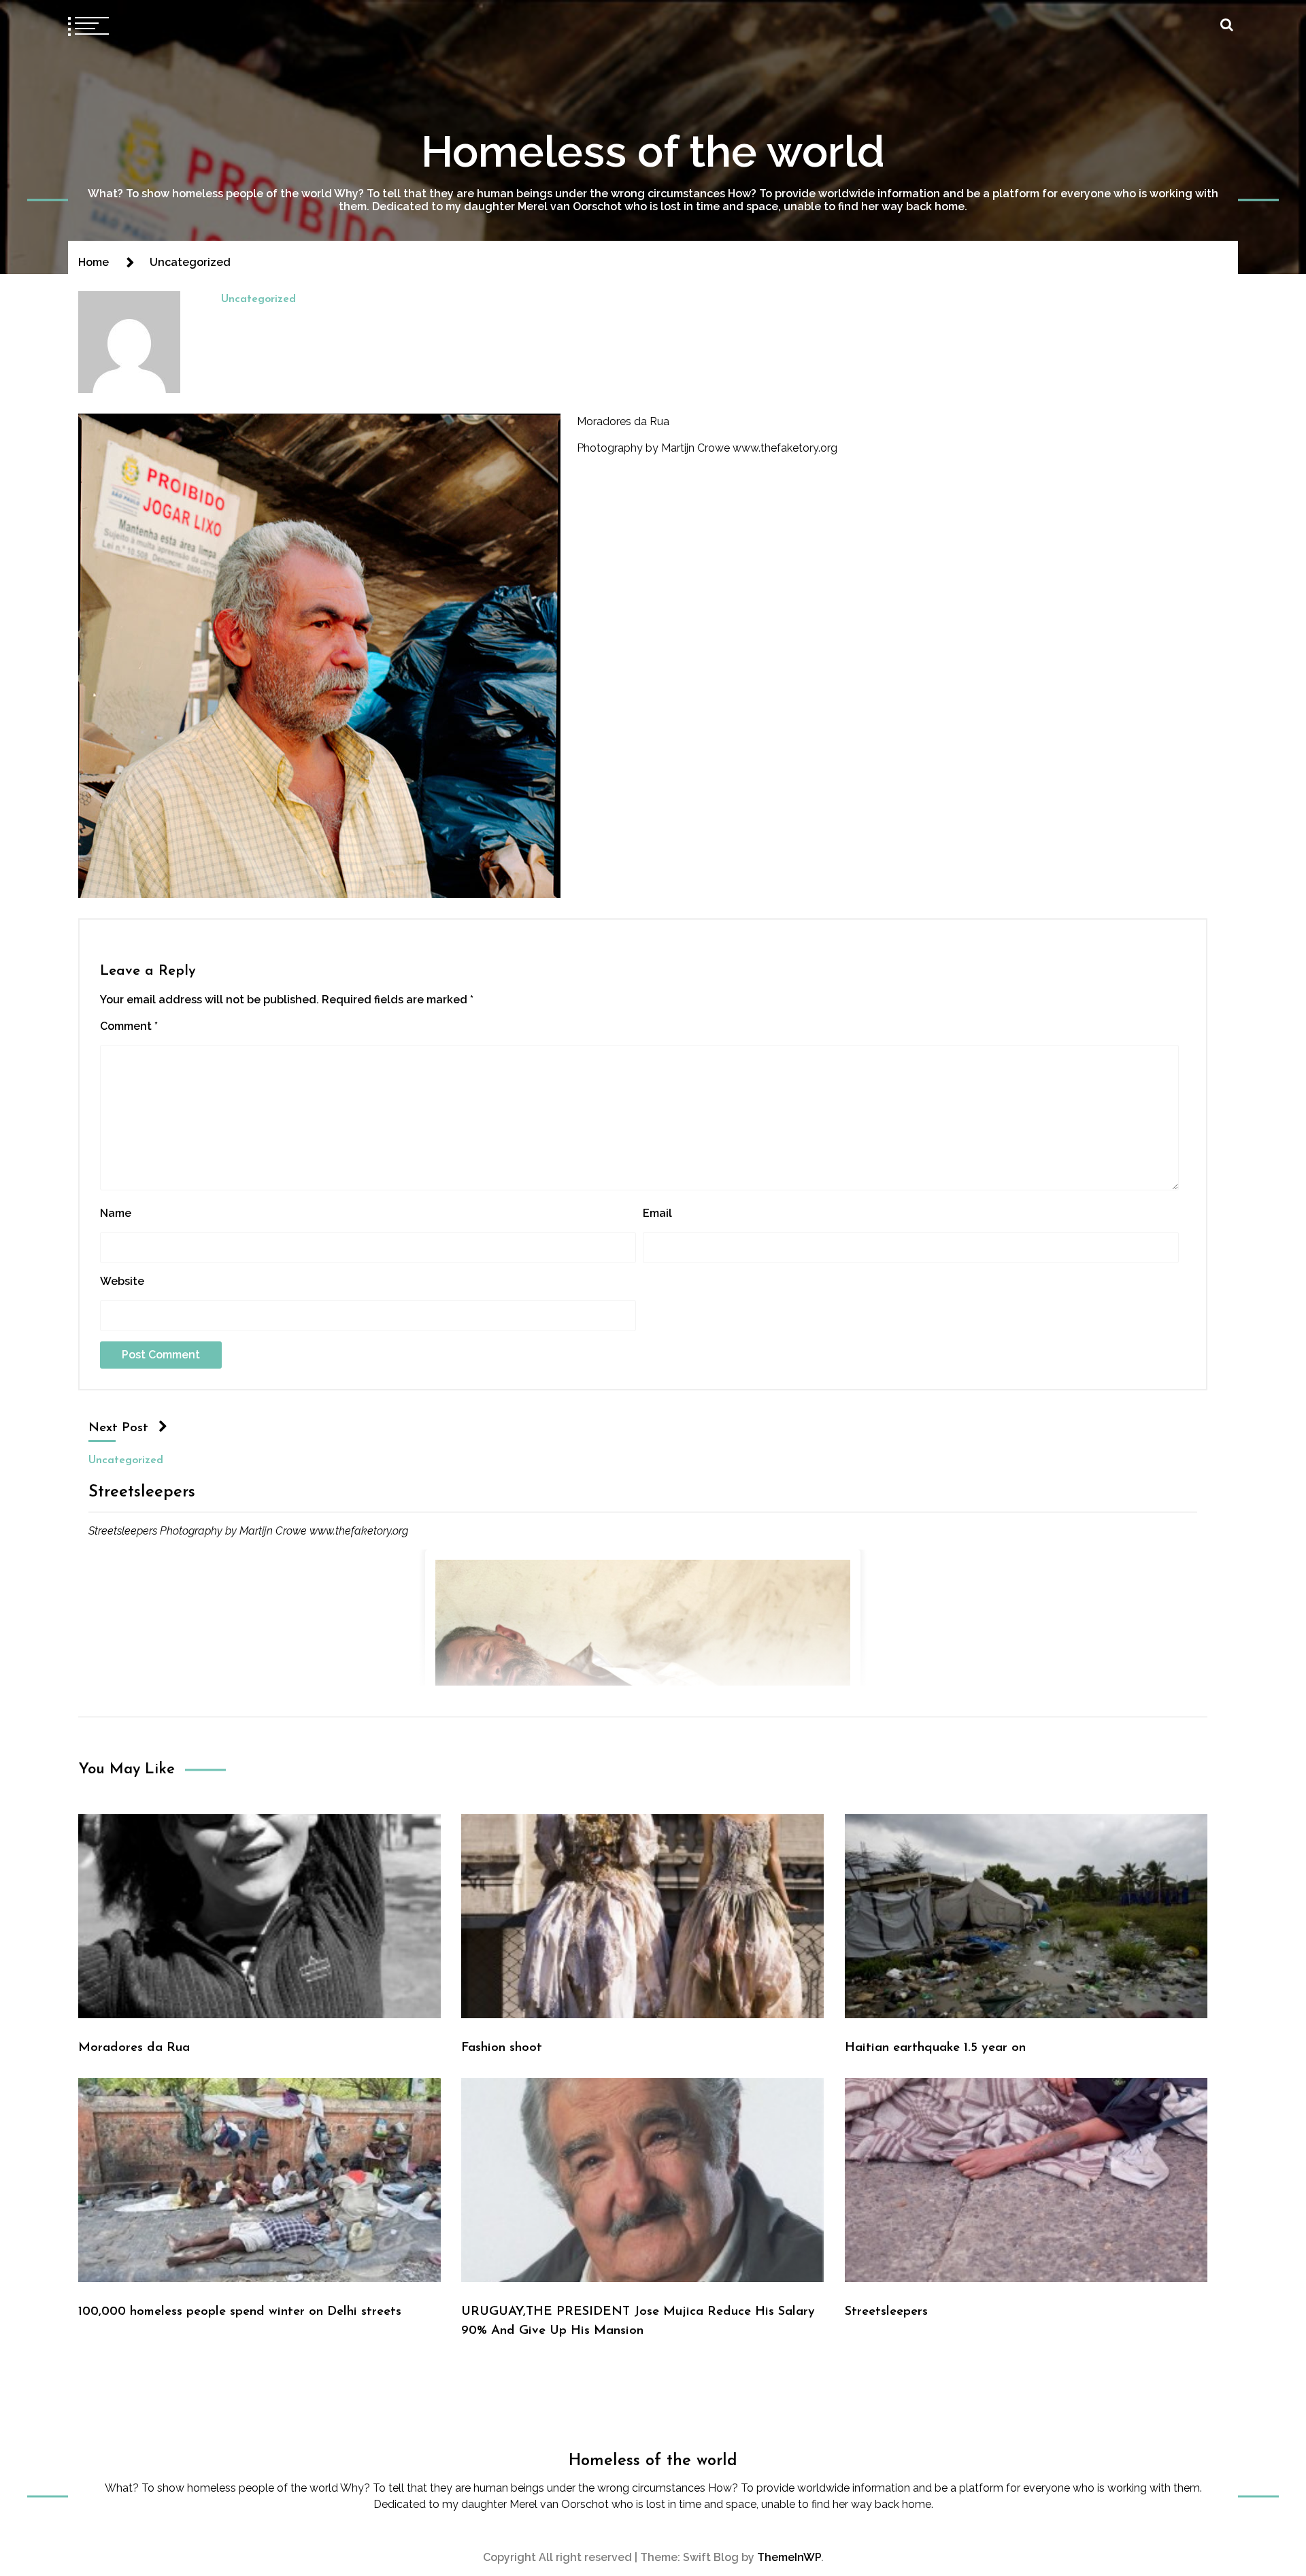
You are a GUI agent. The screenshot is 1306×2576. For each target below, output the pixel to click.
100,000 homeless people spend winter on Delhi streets (240, 2312)
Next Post (118, 1428)
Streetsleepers (142, 1492)
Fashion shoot (502, 2048)
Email (657, 1213)
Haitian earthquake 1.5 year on (935, 2048)
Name (116, 1213)
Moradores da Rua (623, 421)
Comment (129, 1026)
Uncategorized (258, 299)
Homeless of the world (653, 151)
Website (122, 1281)
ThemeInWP (789, 2557)
